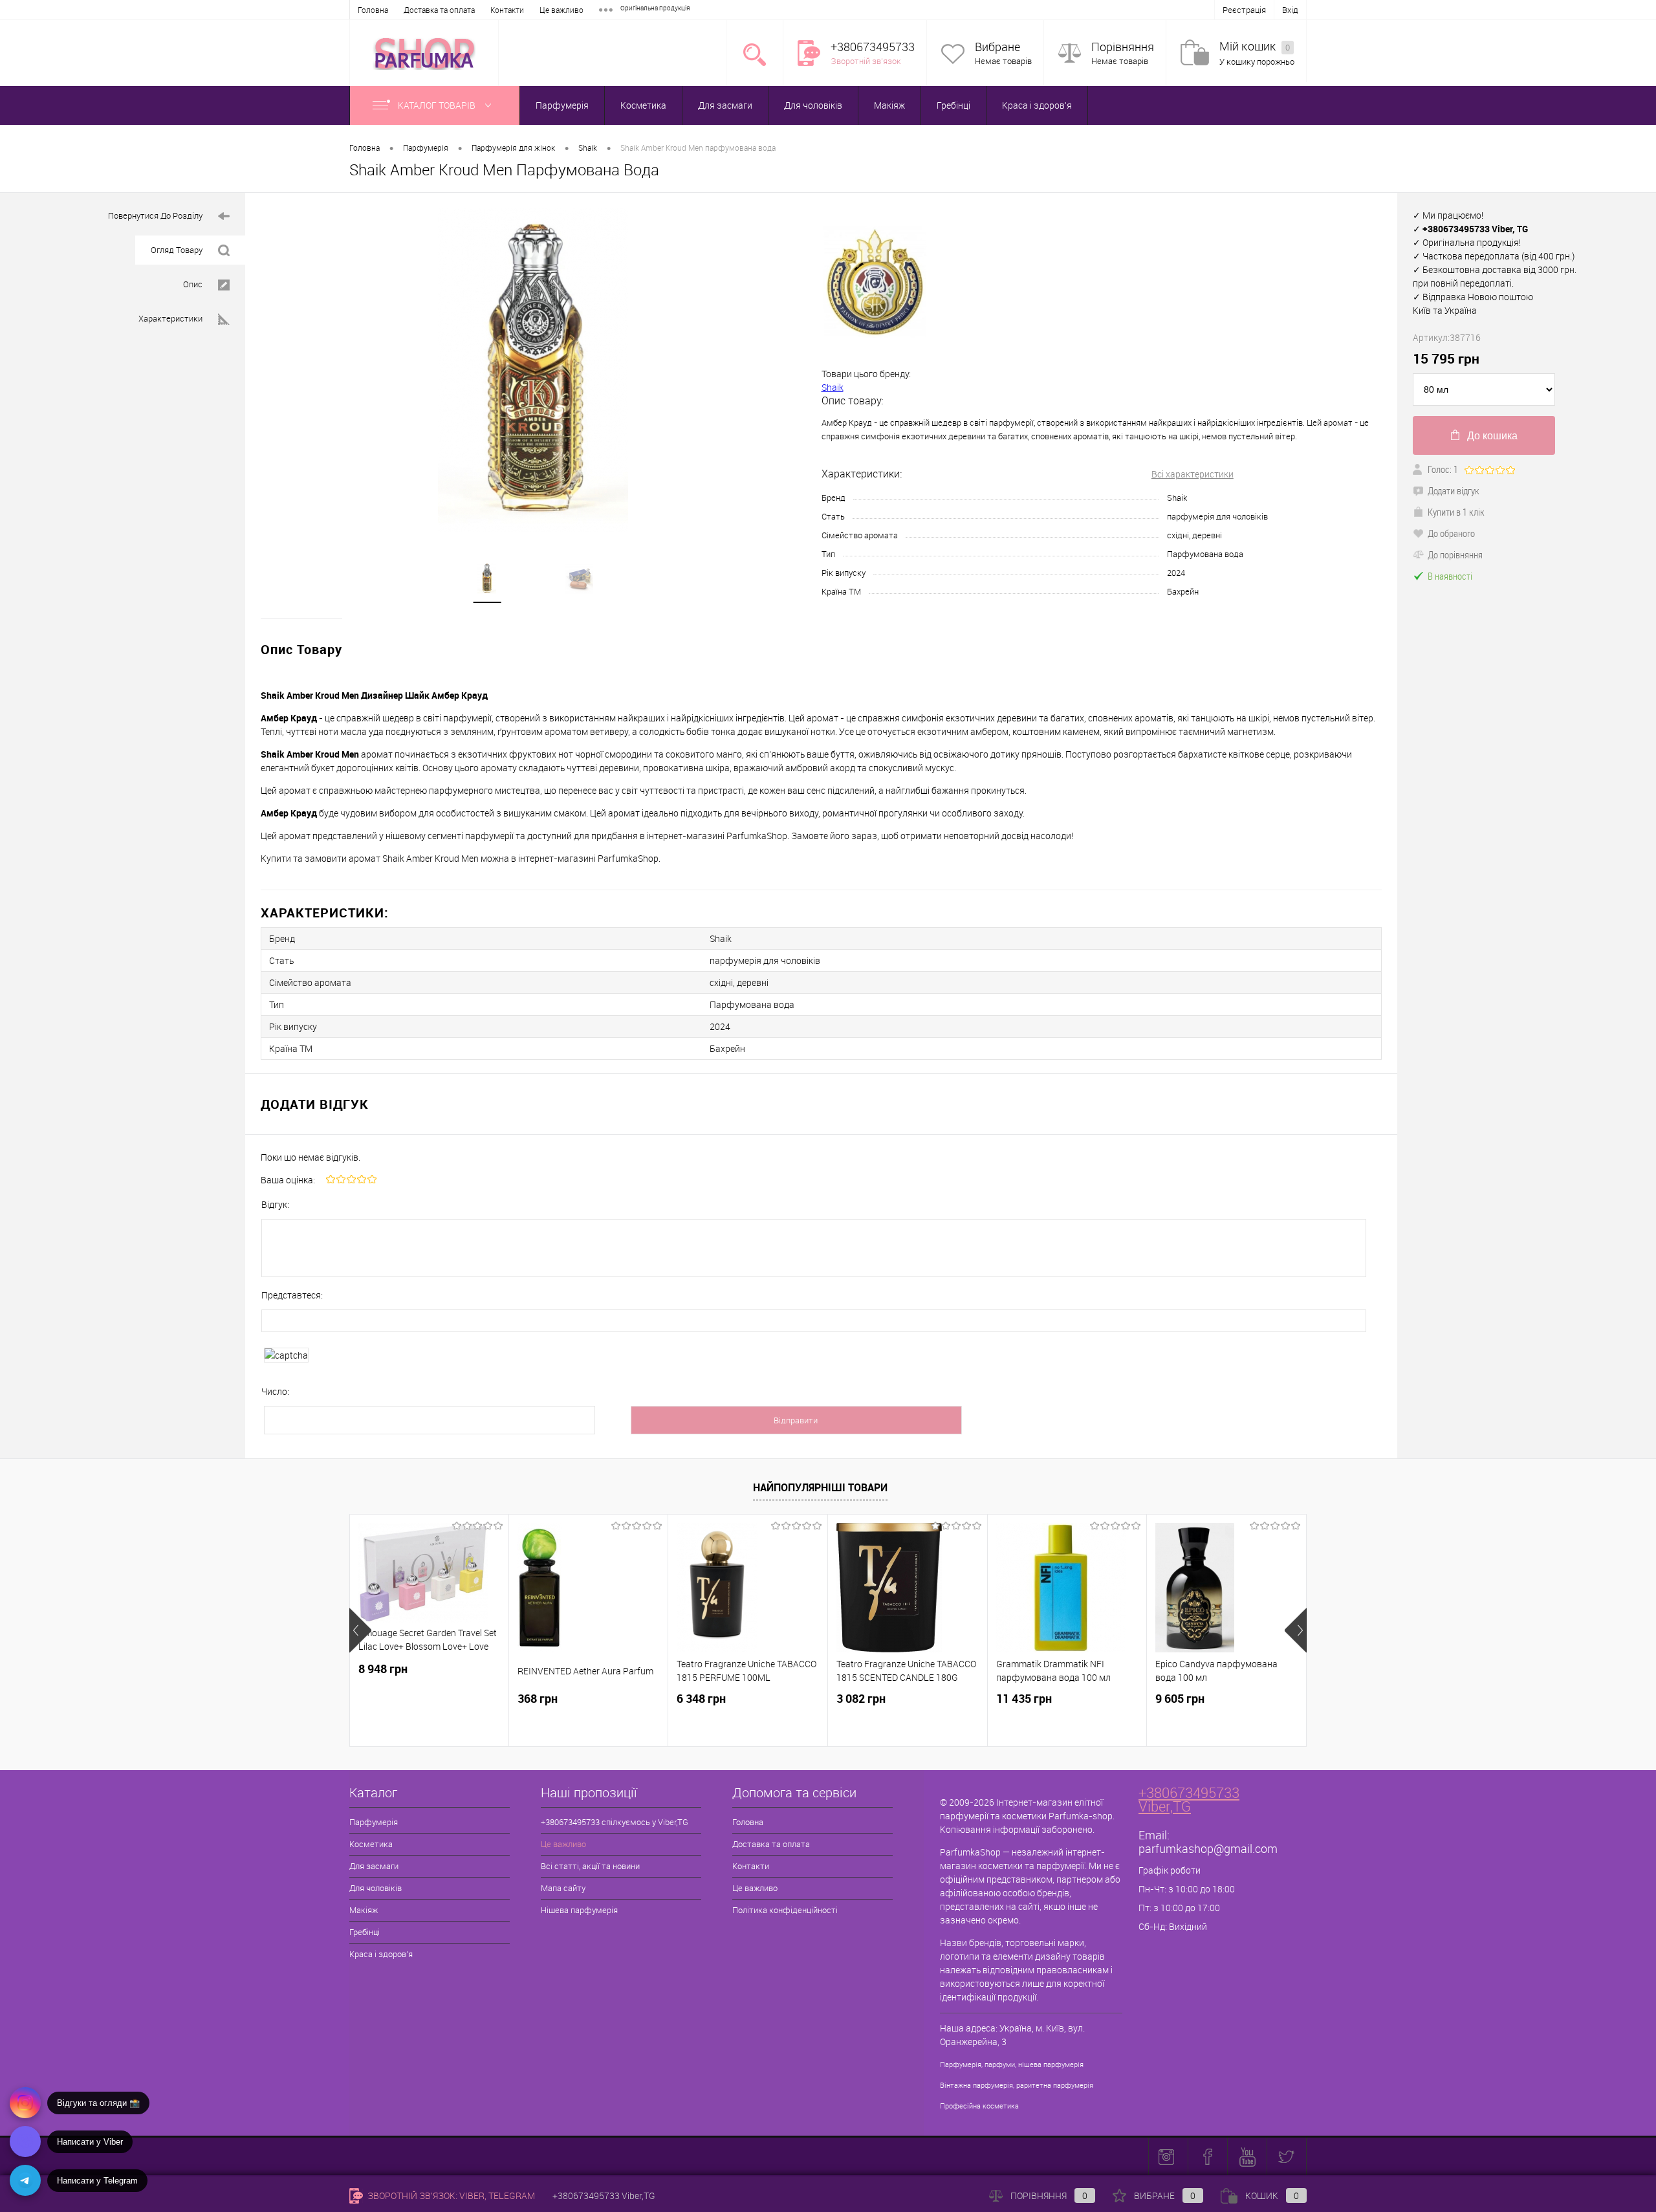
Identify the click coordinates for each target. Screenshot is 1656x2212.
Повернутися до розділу (155, 215)
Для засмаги (725, 105)
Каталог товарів (438, 105)
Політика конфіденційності (785, 1910)
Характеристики (170, 318)
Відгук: (275, 1204)
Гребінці (953, 105)
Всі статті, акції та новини (590, 1866)
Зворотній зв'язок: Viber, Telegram (450, 2196)
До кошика (1492, 436)
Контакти (507, 10)
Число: (275, 1391)
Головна (373, 10)
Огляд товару (177, 250)
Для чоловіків (813, 105)
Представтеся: (292, 1295)
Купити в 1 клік (1456, 512)
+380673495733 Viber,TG (1189, 1799)
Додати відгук (1454, 490)
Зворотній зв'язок (866, 61)
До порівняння (1455, 554)
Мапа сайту (563, 1888)
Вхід (1290, 10)
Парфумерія (562, 105)
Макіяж (889, 105)
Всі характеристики (1193, 474)
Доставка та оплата (439, 10)
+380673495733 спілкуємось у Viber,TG (615, 1822)
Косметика (643, 105)
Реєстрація (1244, 10)
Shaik (833, 387)
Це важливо (561, 10)
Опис (193, 284)
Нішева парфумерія (579, 1910)
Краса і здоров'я (1037, 105)
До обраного (1451, 533)
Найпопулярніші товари (820, 1487)
